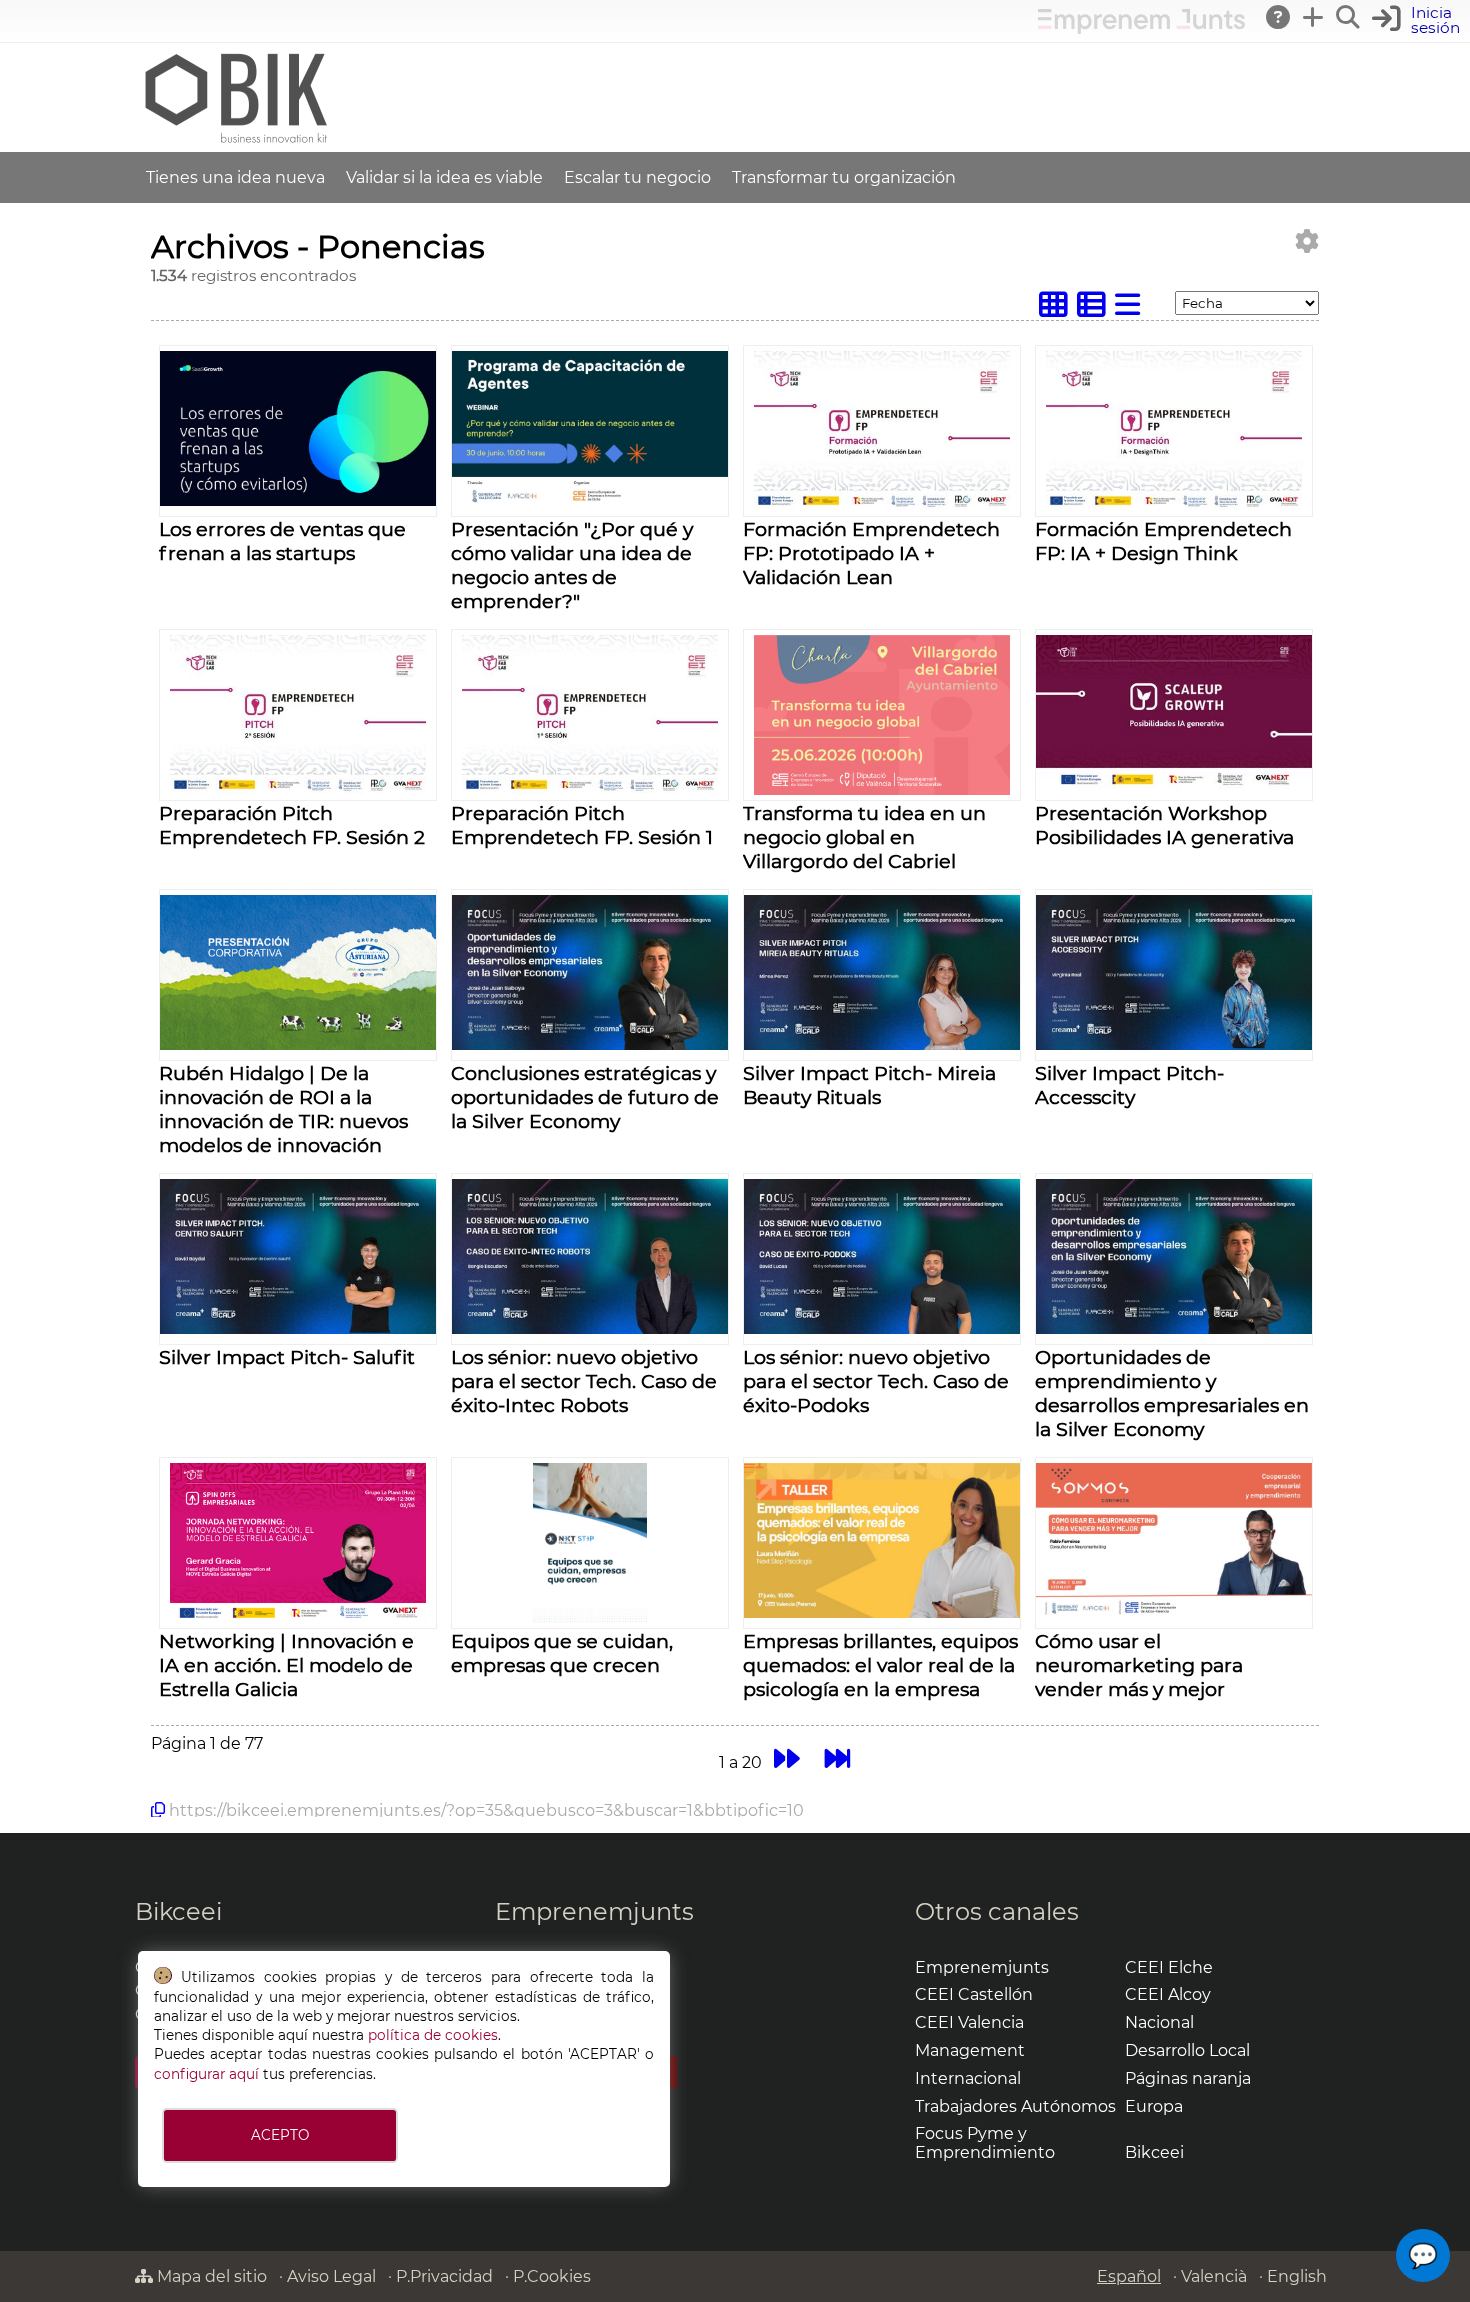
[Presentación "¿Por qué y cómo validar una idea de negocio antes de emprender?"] (590, 500)
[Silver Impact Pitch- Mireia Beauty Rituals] (882, 1044)
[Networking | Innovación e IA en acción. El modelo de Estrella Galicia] (298, 1617)
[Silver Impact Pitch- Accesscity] (1174, 1044)
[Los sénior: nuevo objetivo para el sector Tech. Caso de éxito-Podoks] (882, 1328)
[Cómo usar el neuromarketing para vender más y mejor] (1174, 1612)
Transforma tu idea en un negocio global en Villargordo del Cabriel (864, 837)
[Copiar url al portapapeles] (158, 1810)
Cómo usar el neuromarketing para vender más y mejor (1139, 1665)
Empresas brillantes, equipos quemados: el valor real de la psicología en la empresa (880, 1665)
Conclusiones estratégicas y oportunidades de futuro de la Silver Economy (585, 1097)
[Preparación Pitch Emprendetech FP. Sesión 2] (298, 789)
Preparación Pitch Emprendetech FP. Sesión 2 (292, 825)
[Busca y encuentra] (1349, 17)
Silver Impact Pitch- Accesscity (1129, 1085)
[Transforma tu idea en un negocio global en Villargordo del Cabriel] (882, 789)
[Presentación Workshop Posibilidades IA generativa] (1174, 784)
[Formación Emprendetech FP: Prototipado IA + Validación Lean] (882, 505)
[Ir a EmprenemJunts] (1141, 28)
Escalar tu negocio (637, 177)
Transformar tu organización (844, 177)
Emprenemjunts (594, 1911)
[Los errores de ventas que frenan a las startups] (298, 500)
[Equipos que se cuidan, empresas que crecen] (589, 1617)
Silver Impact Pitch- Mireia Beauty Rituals (869, 1085)
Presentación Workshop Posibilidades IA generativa (1164, 825)
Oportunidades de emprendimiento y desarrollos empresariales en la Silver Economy (1172, 1393)
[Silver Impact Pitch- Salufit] (298, 1328)
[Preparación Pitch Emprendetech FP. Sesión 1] (590, 789)
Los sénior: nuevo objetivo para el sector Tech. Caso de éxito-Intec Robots (584, 1381)
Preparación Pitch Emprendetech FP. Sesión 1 (582, 825)
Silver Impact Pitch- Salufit (287, 1357)
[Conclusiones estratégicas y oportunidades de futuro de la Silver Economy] (590, 1044)
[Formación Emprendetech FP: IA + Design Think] (1174, 505)
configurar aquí (206, 2074)
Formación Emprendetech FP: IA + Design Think (1163, 541)
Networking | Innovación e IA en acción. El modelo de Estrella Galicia (286, 1665)
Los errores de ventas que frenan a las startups (282, 541)
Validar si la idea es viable (444, 177)
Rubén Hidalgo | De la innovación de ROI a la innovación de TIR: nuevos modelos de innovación (283, 1109)
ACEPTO (280, 2135)
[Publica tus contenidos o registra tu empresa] (1314, 17)
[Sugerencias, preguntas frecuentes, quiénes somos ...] (1279, 17)
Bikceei (178, 1911)
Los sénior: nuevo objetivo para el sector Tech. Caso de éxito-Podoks (876, 1381)
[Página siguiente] (786, 1759)
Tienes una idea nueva (235, 177)
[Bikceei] (235, 142)
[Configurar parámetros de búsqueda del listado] (1307, 241)
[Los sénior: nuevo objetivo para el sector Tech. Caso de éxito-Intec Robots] (590, 1328)
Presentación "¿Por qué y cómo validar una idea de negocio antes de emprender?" (572, 565)
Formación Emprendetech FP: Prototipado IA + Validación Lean (871, 553)
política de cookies (433, 2035)
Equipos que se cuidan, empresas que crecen (562, 1653)
